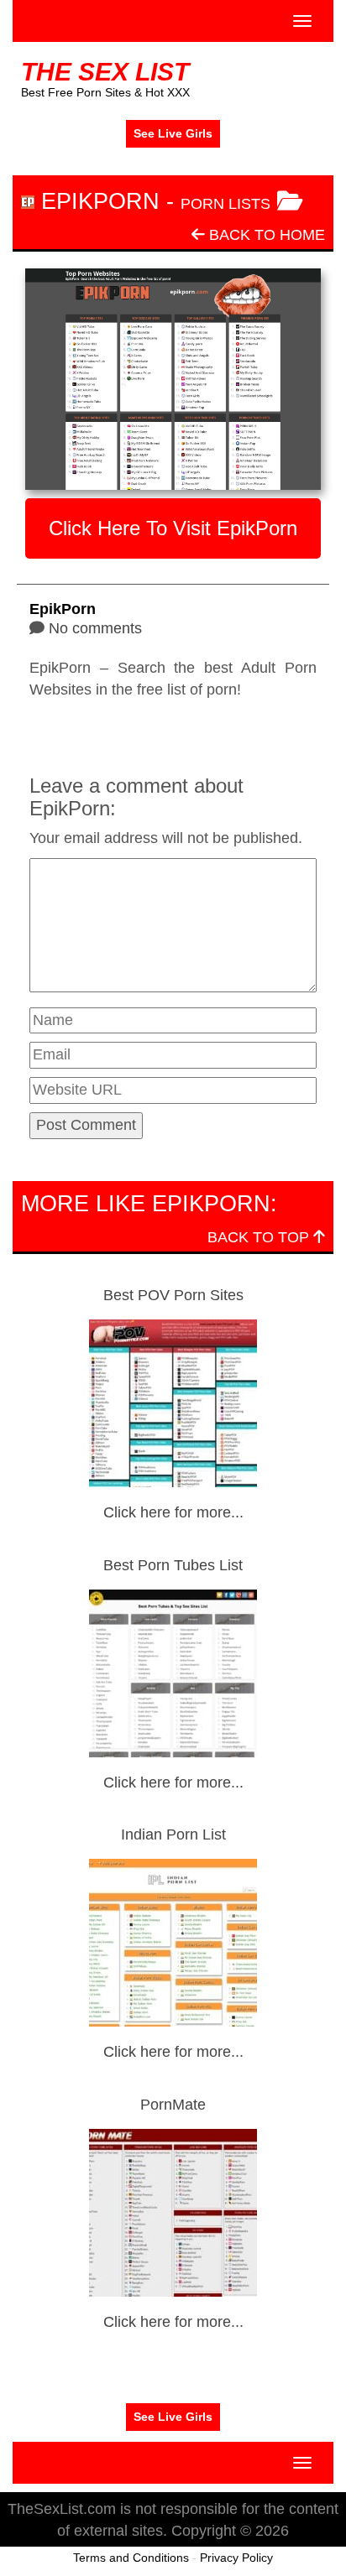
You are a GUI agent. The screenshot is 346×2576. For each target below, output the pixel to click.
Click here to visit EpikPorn (173, 528)
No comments (95, 628)
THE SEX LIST (105, 72)
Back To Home (265, 235)
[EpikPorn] (173, 379)
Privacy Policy (236, 2558)
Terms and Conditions (131, 2558)
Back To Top (260, 1237)
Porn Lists (225, 204)
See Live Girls (173, 133)
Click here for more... (173, 1512)
